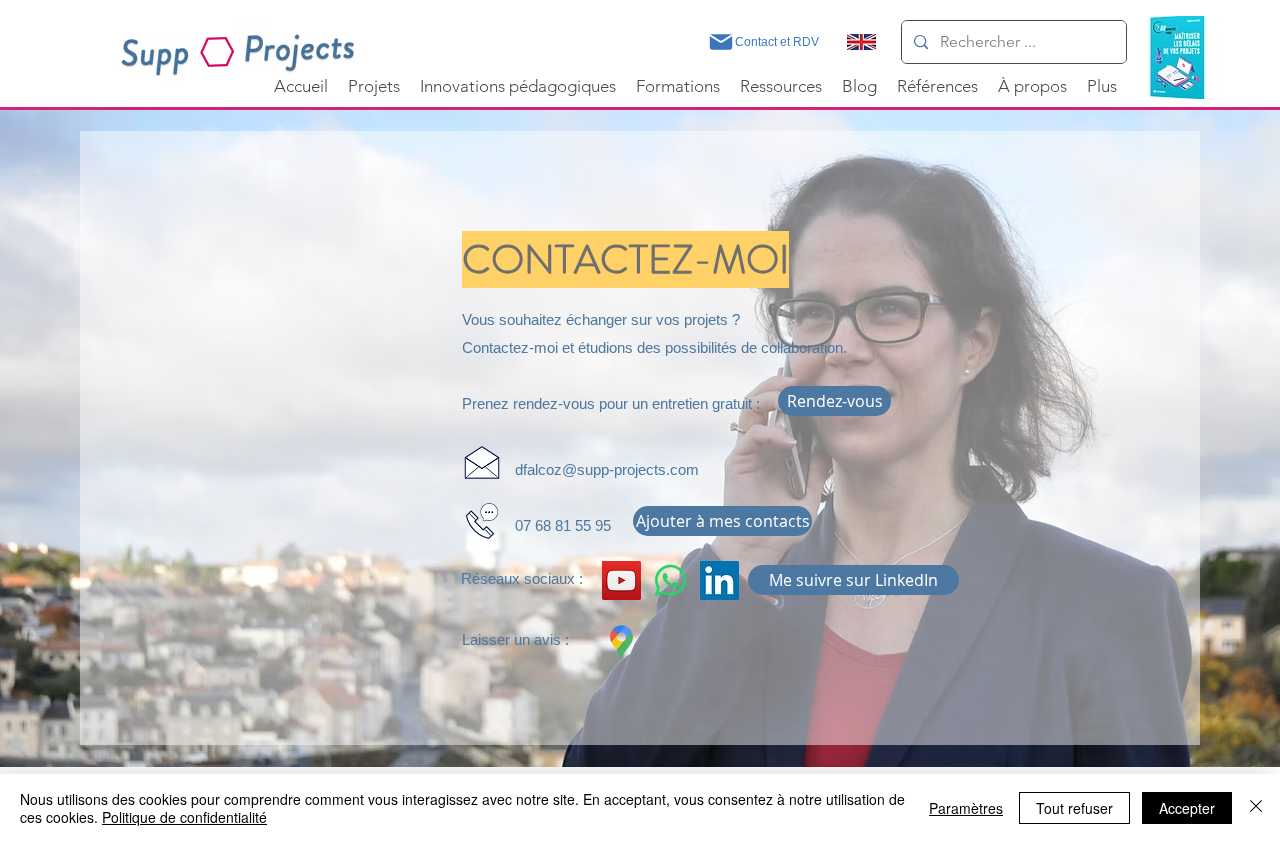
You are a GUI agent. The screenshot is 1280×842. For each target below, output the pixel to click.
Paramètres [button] (966, 808)
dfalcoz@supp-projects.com (607, 469)
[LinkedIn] (719, 580)
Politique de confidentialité (184, 817)
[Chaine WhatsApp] (670, 580)
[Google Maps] (621, 641)
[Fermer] (1256, 808)
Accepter (1187, 808)
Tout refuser (1074, 808)
